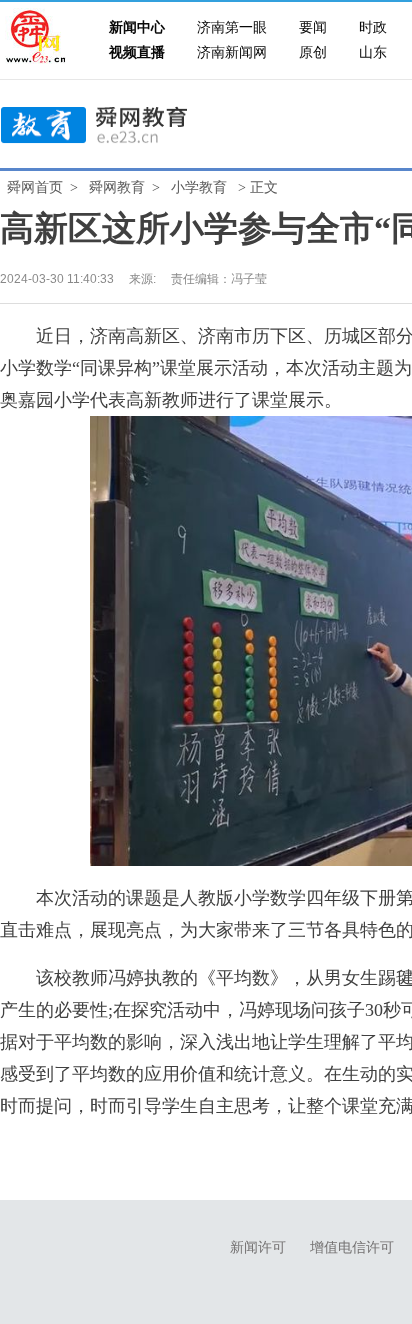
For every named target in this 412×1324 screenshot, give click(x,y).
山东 (373, 52)
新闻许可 (258, 1247)
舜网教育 (117, 187)
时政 (373, 27)
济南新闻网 (232, 52)
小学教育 (199, 187)
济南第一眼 (232, 27)
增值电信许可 (352, 1247)
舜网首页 (35, 187)
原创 (313, 52)
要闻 (313, 27)
